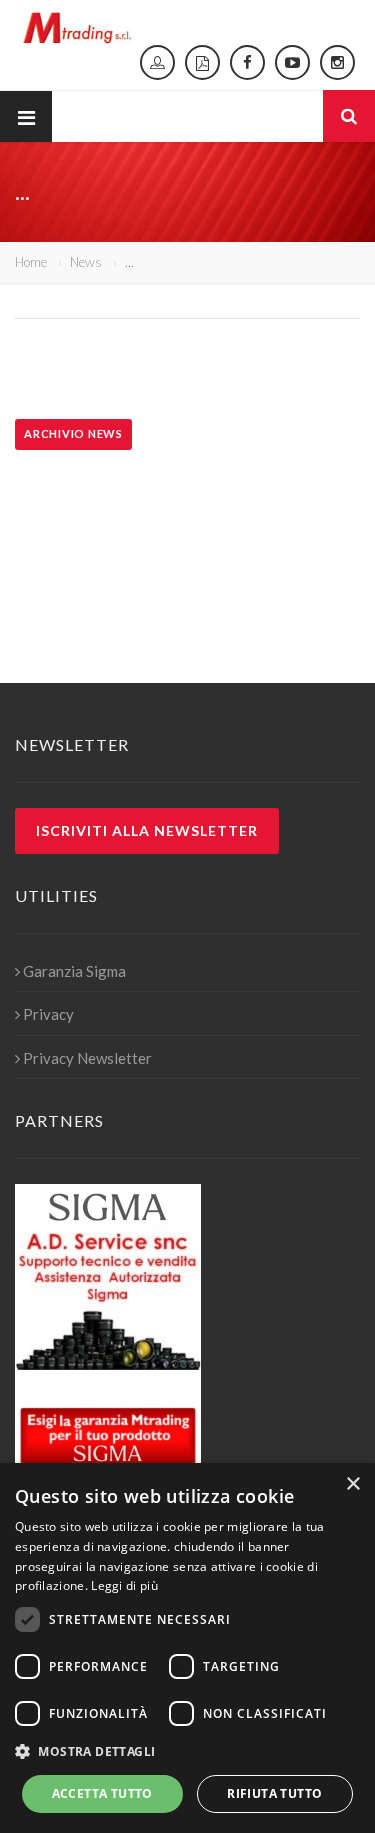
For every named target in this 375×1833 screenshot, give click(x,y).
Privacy (48, 1014)
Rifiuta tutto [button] (274, 1793)
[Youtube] (292, 62)
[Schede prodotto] (202, 62)
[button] (187, 1752)
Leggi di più (124, 1585)
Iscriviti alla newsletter (147, 830)
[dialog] (187, 1648)
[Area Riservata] (157, 62)
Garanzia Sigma (74, 971)
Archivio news (73, 433)
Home (31, 262)
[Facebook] (247, 62)
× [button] (352, 1484)
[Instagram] (337, 62)
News (86, 262)
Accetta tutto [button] (102, 1793)
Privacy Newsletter (87, 1058)
